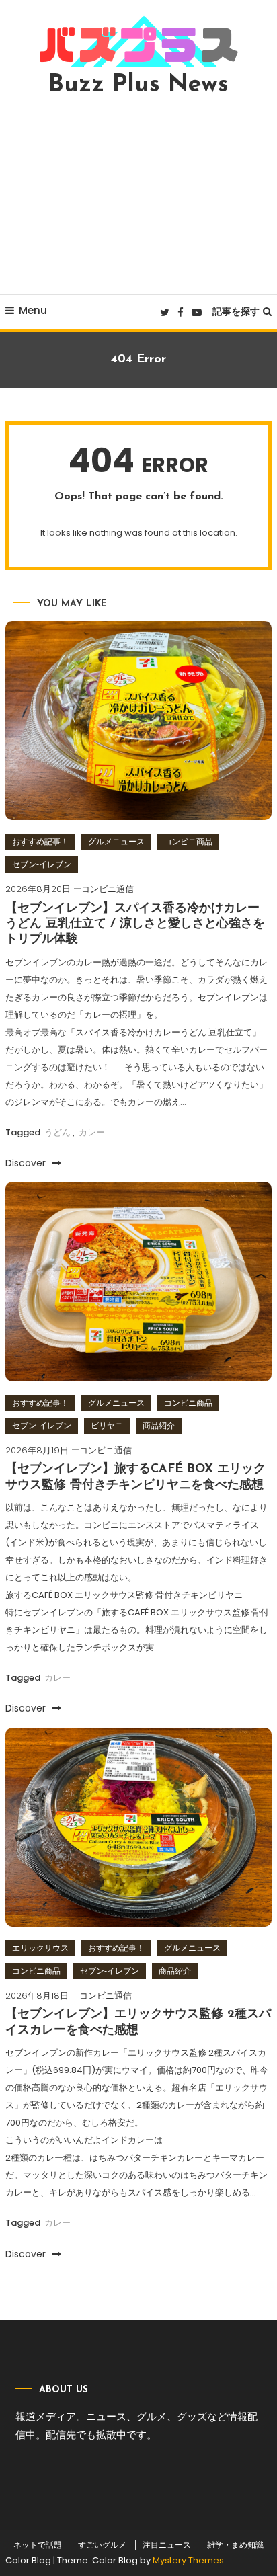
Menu (33, 310)
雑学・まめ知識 (235, 2545)
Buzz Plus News (138, 85)
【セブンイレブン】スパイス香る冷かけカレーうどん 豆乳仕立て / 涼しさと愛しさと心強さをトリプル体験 (135, 925)
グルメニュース (116, 841)
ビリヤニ (107, 1425)
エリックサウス (40, 1948)
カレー (92, 1132)
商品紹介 (159, 1425)
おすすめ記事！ (40, 841)
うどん (57, 1132)
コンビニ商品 (188, 841)
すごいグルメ (102, 2545)
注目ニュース (167, 2545)
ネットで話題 (38, 2545)
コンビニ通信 (108, 889)
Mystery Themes (188, 2560)
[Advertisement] (138, 196)
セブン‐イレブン (42, 864)
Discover (27, 1163)
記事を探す (236, 311)
